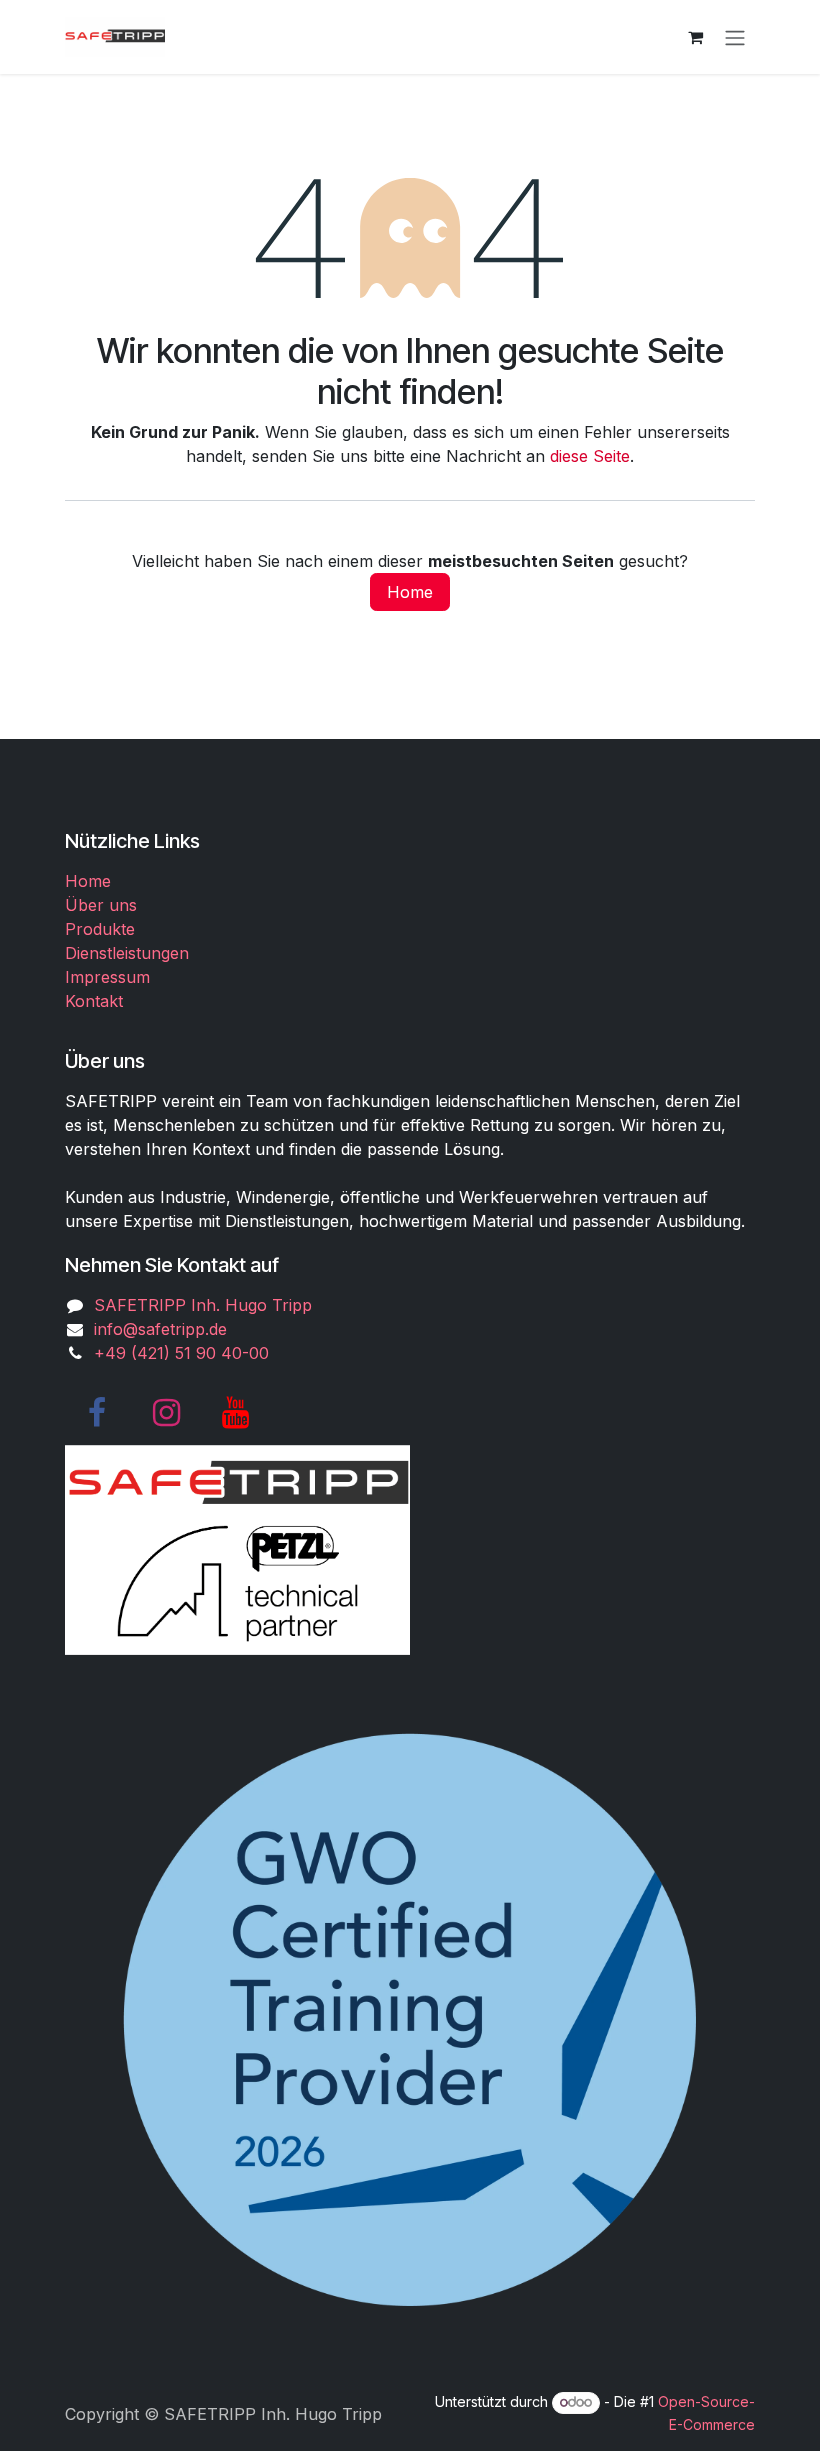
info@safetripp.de (160, 1329)
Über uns (101, 905)
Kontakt (94, 1001)
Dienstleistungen (127, 953)
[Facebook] (97, 1413)
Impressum (107, 977)
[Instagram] (166, 1413)
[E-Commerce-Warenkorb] (695, 37)
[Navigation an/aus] (735, 37)
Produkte (100, 929)
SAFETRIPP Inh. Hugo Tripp (203, 1305)
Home (410, 592)
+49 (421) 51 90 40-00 (181, 1353)
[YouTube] (235, 1413)
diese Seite (590, 456)
